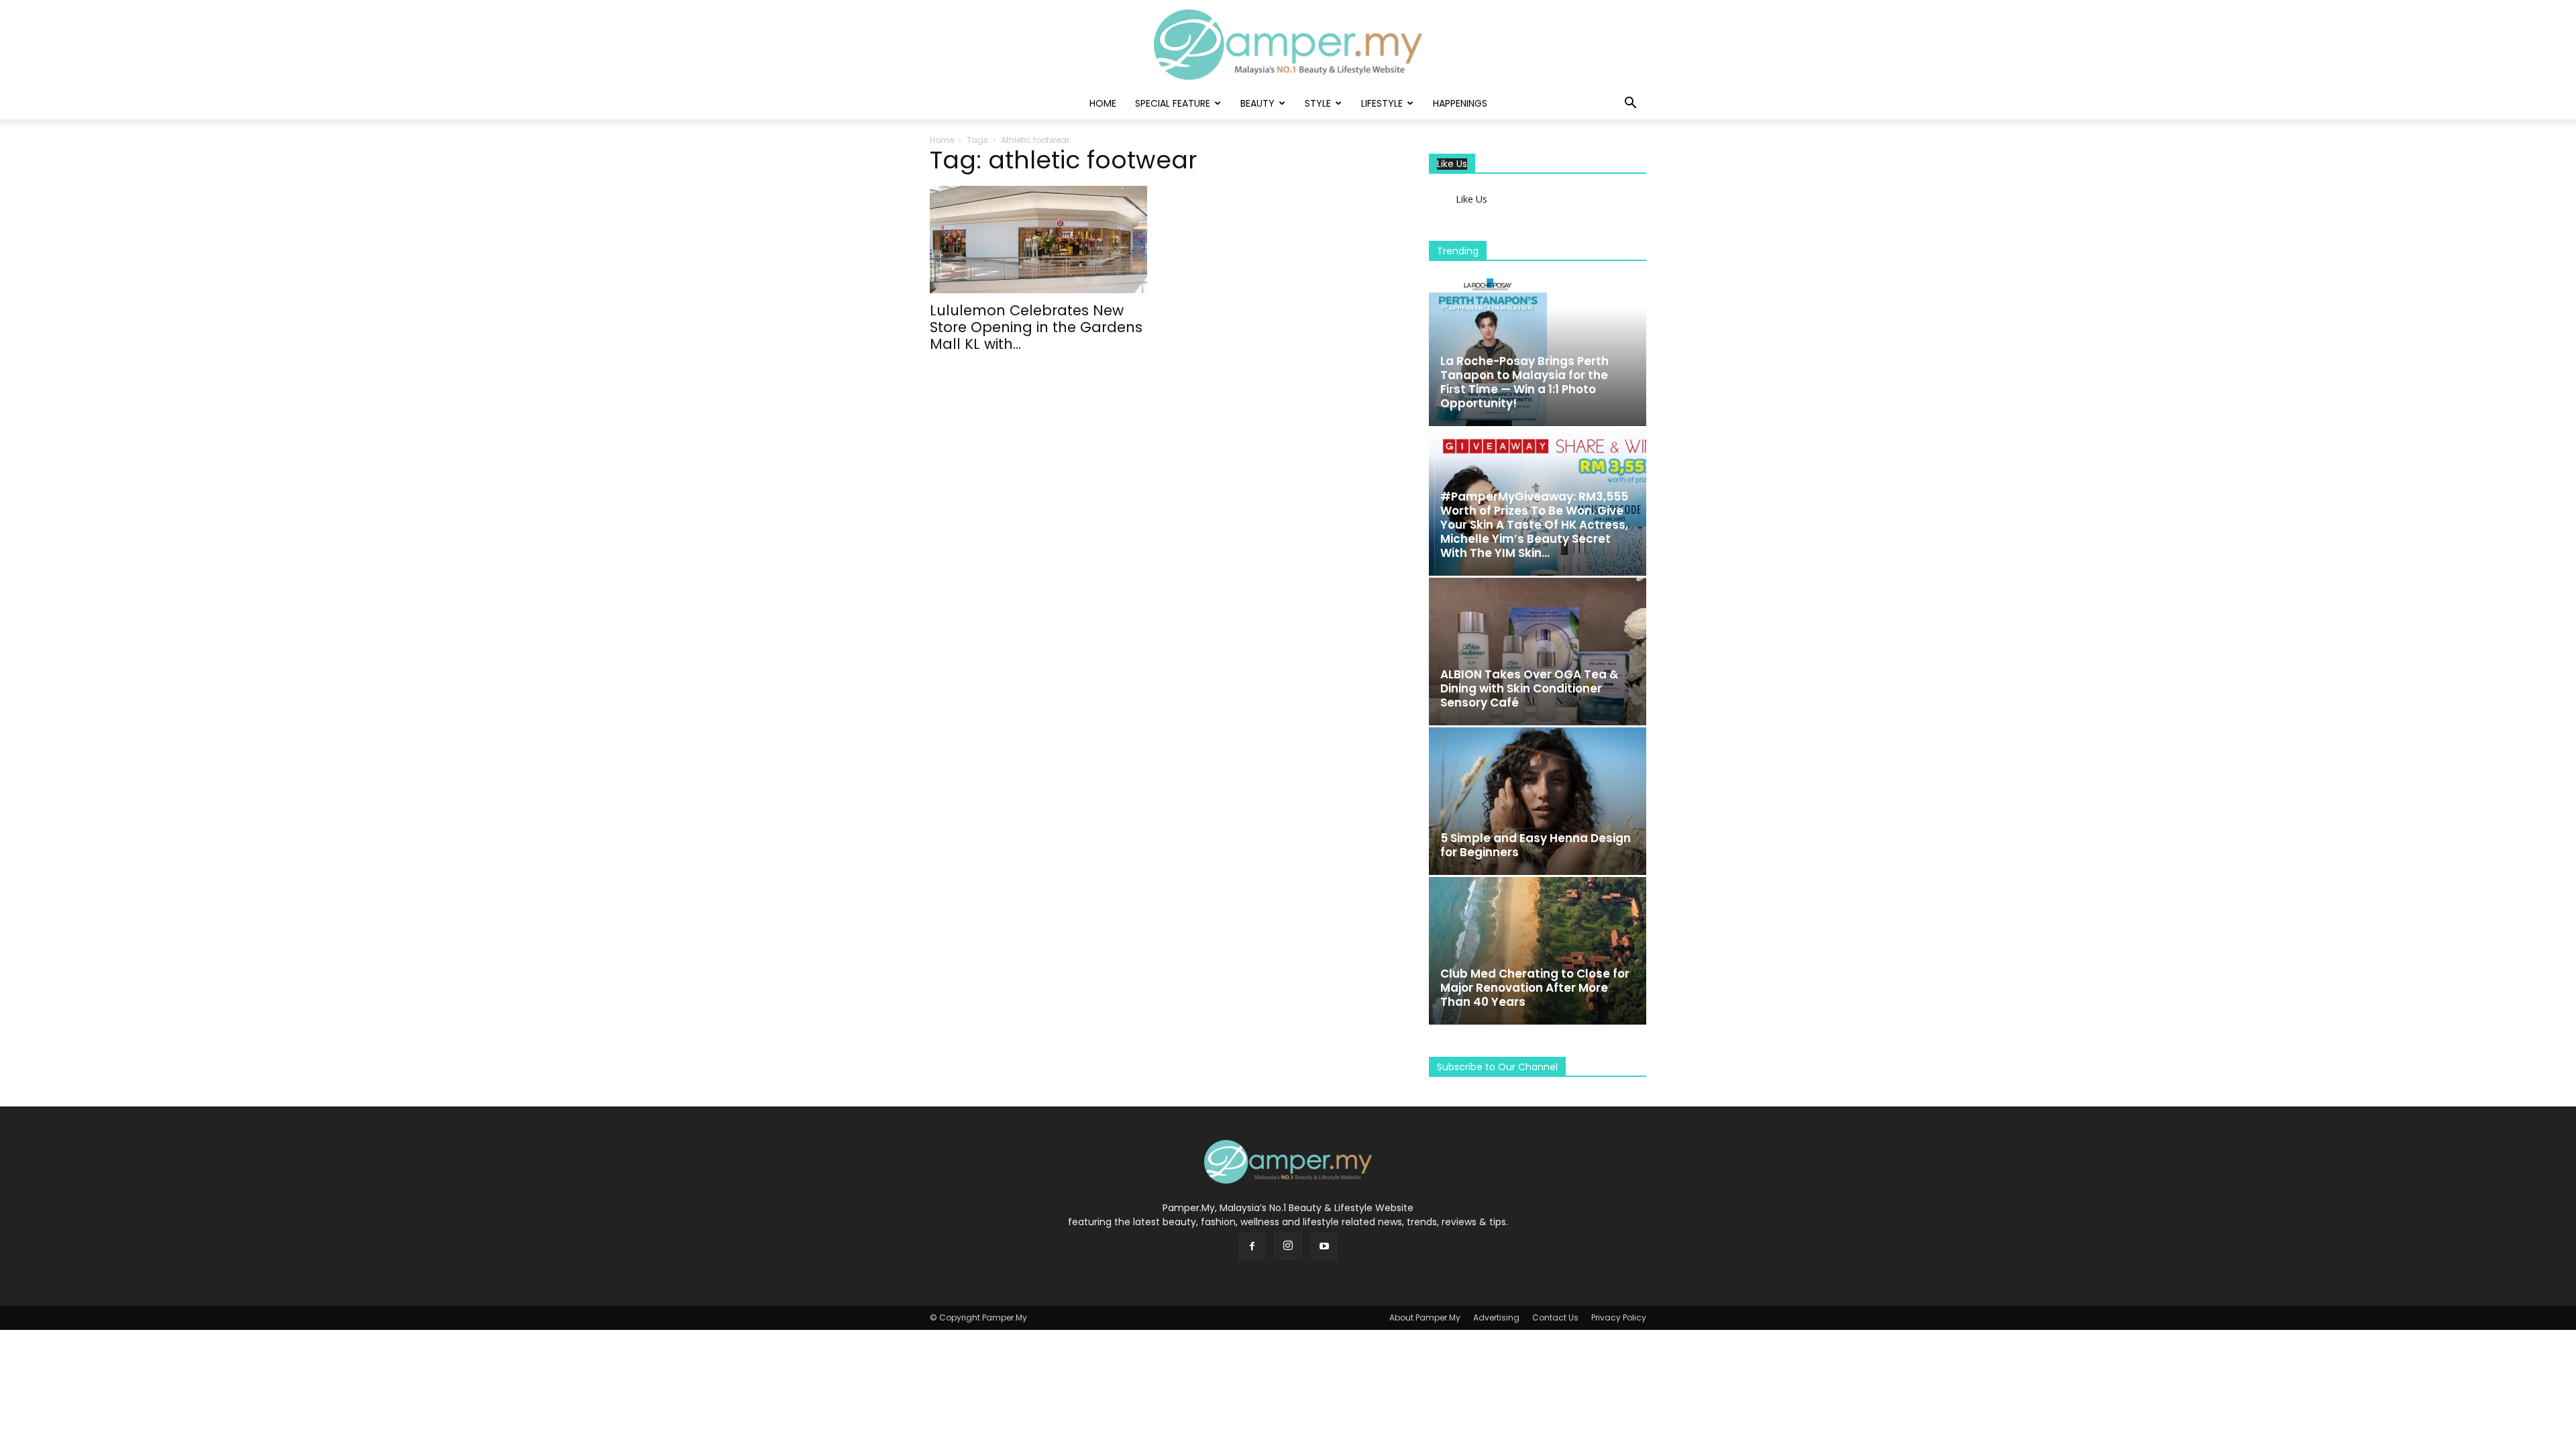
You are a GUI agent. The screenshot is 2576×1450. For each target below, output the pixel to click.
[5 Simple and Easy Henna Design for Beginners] (1538, 801)
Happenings (1460, 103)
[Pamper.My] (1288, 45)
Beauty (1257, 103)
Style (1318, 103)
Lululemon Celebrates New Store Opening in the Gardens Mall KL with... (1036, 327)
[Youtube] (1324, 1247)
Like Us (1452, 164)
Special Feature (1173, 103)
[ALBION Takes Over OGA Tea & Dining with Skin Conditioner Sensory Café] (1538, 652)
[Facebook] (1252, 1247)
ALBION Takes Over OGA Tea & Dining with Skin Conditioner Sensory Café (1529, 688)
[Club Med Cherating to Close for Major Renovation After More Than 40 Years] (1538, 951)
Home (1103, 103)
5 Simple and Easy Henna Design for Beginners (1536, 845)
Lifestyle (1382, 103)
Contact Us (1555, 1317)
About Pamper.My (1425, 1317)
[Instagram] (1288, 1246)
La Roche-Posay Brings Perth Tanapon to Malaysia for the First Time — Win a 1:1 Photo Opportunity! (1524, 382)
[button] (1630, 104)
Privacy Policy (1619, 1317)
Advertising (1496, 1317)
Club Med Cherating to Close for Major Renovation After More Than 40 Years (1535, 988)
